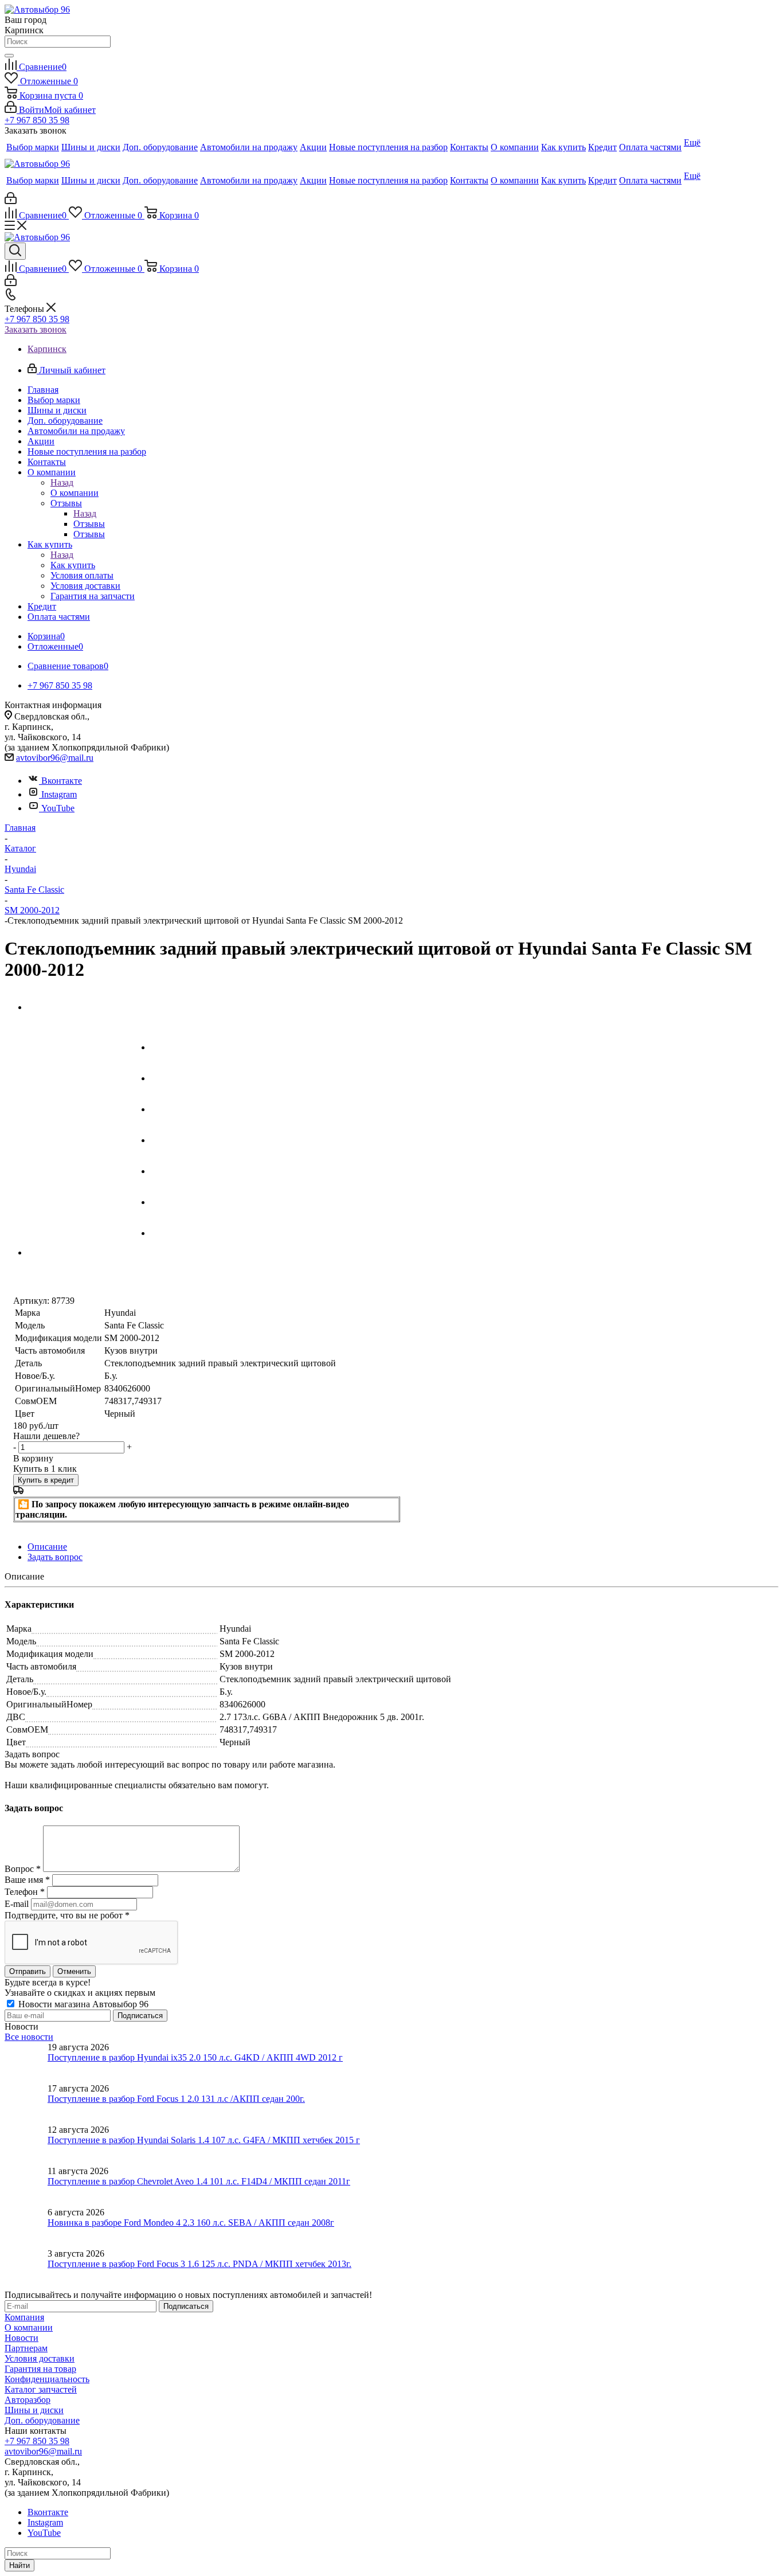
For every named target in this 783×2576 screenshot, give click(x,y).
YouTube (58, 808)
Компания (24, 2317)
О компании (75, 493)
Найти (19, 2565)
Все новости (29, 2037)
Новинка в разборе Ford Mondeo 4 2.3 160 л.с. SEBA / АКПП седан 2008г (191, 2223)
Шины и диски (34, 2410)
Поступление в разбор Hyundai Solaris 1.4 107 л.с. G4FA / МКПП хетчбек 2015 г (204, 2140)
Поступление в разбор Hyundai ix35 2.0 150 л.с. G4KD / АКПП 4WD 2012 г (195, 2057)
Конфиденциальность (47, 2379)
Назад (62, 482)
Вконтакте (62, 781)
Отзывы (89, 524)
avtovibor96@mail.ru (55, 758)
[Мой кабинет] (11, 201)
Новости (21, 2338)
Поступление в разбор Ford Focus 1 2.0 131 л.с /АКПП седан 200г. (176, 2099)
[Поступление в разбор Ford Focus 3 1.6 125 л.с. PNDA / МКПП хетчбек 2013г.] (26, 2269)
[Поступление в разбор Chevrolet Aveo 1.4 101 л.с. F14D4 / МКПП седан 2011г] (26, 2187)
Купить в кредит (46, 1480)
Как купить (73, 565)
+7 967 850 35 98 (37, 120)
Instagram (59, 794)
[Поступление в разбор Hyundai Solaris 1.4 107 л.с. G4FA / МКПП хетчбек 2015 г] (26, 2145)
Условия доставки (40, 2358)
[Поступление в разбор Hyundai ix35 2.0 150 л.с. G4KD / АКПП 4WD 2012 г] (26, 2063)
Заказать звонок (36, 329)
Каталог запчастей (41, 2389)
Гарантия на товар (40, 2369)
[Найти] (9, 56)
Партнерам (26, 2348)
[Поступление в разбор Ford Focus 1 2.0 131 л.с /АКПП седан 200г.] (26, 2104)
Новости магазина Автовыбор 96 (82, 2004)
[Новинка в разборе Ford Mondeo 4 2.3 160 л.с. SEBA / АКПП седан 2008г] (26, 2228)
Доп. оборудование (42, 2420)
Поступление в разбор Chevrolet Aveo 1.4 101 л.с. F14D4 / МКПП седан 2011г (199, 2181)
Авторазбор (28, 2400)
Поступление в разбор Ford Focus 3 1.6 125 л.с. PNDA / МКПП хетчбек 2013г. (199, 2264)
